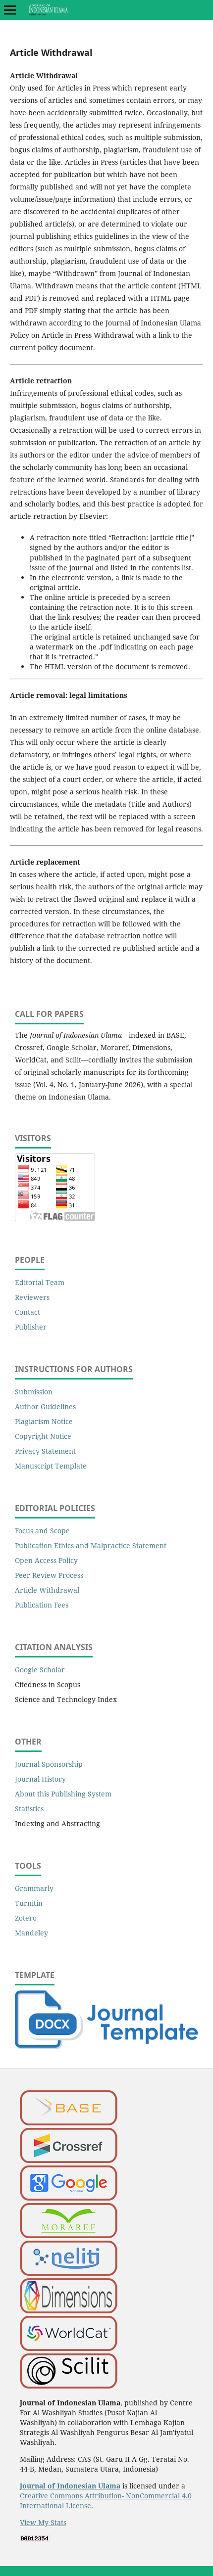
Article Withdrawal (47, 1590)
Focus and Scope (42, 1531)
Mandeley (31, 1933)
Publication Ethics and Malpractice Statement (91, 1545)
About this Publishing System (63, 1794)
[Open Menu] (10, 10)
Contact (27, 1312)
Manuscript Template (51, 1466)
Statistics (29, 1809)
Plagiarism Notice (44, 1421)
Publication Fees (42, 1605)
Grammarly (34, 1888)
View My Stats (43, 2522)
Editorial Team (40, 1282)
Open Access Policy (46, 1560)
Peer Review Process (49, 1575)
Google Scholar (40, 1670)
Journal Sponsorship (49, 1764)
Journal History (40, 1779)
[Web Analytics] (35, 2539)
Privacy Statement (45, 1451)
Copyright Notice (43, 1436)
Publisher (31, 1327)
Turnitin (29, 1903)
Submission (34, 1392)
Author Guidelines (45, 1406)
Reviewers (32, 1297)
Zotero (26, 1918)
